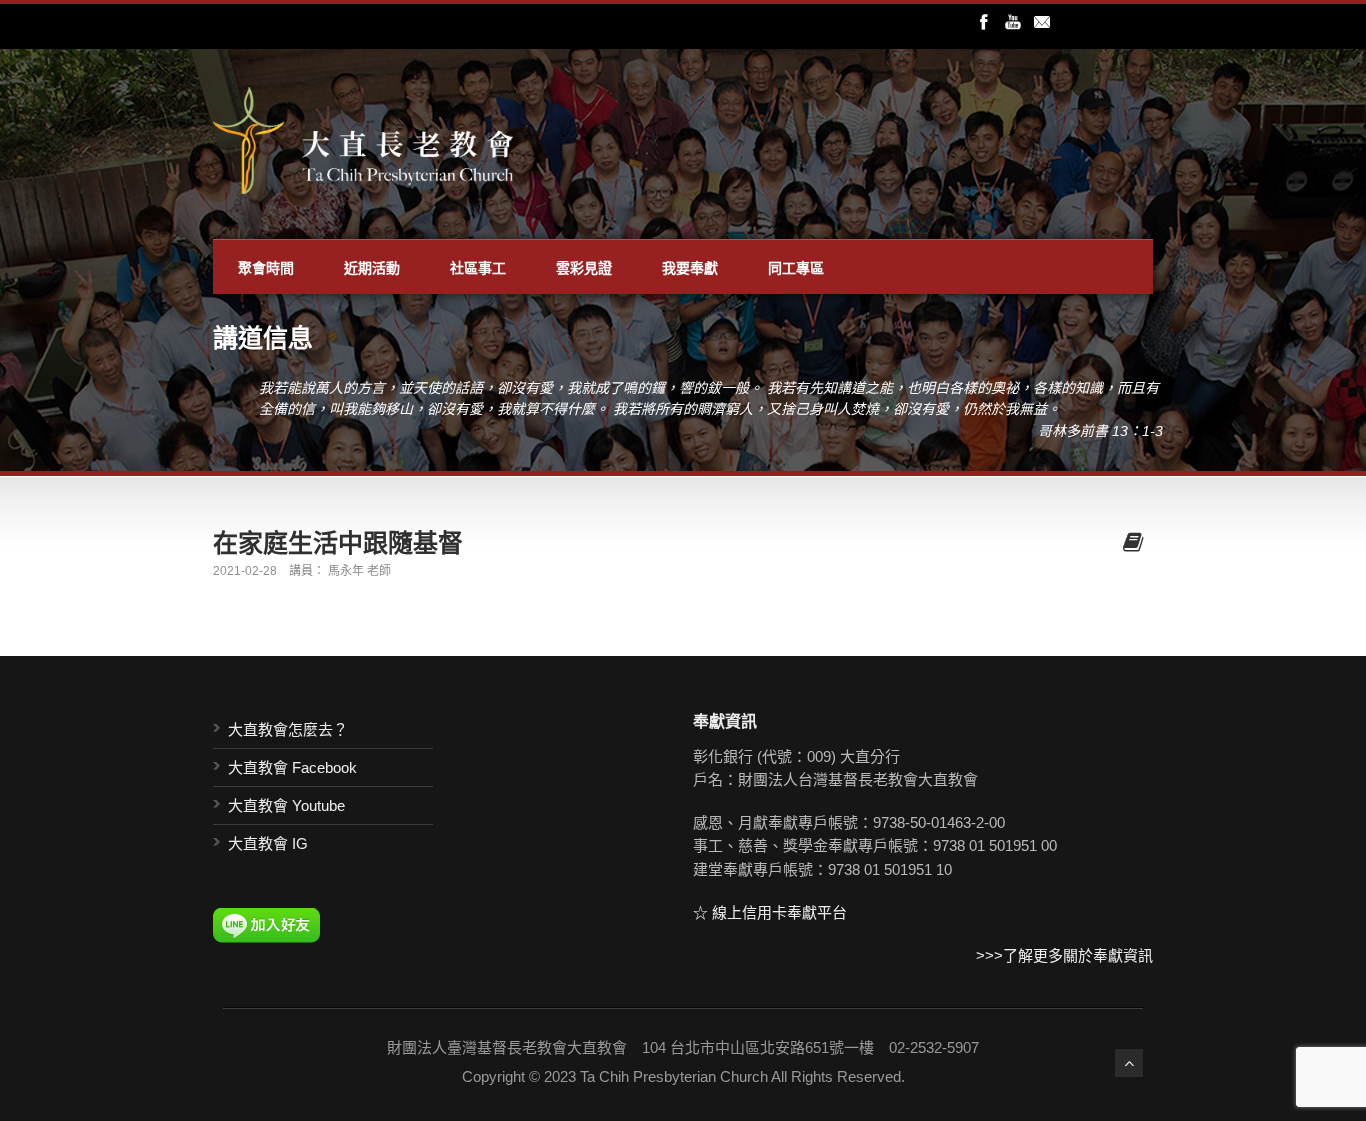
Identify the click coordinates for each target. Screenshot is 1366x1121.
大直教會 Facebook (292, 767)
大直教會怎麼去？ (288, 729)
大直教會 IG (268, 843)
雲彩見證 (584, 267)
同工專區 (796, 267)
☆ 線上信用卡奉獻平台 (770, 912)
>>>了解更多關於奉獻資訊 (1064, 955)
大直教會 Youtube (286, 805)
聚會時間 (266, 267)
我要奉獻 (690, 267)
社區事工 (478, 267)
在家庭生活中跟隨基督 (338, 542)
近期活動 (372, 267)
